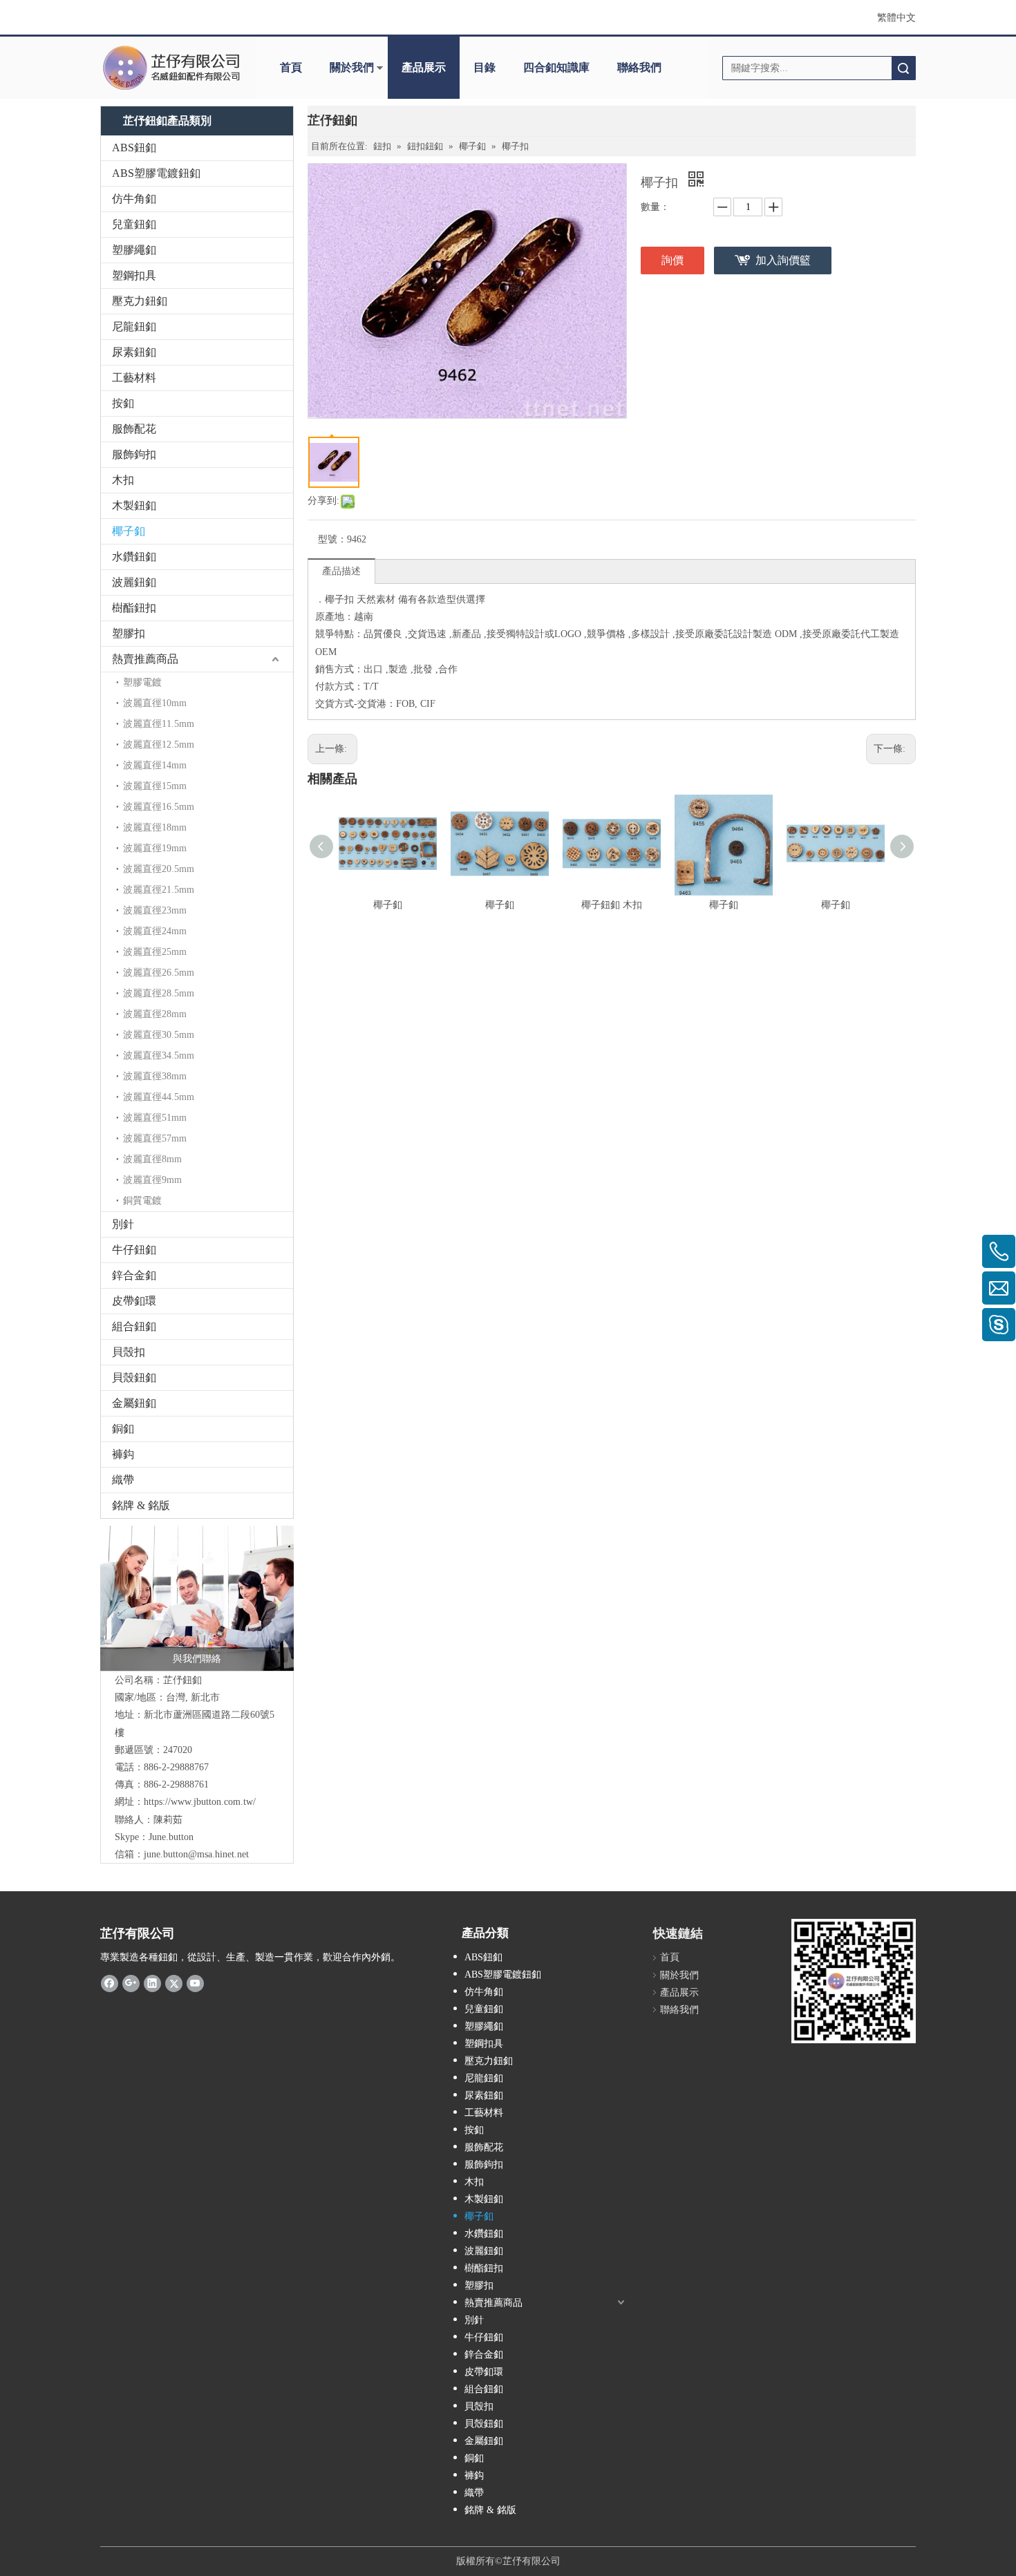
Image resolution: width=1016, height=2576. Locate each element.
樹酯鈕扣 (134, 608)
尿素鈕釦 (134, 352)
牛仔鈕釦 (134, 1250)
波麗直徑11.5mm (159, 724)
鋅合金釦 (134, 1275)
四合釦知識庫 (556, 67)
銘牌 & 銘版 (141, 1505)
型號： (332, 539)
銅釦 (123, 1429)
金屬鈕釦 (134, 1403)
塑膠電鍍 (142, 682)
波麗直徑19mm (155, 848)
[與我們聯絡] (197, 1598)
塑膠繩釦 (134, 250)
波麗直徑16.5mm (159, 807)
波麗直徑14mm (155, 765)
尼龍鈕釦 (134, 326)
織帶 (123, 1480)
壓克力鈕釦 (140, 301)
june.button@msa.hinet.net (196, 1854)
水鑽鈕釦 (134, 557)
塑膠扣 (129, 633)
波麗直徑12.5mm (159, 745)
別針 (123, 1224)
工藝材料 (134, 378)
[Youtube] (195, 1983)
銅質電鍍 (142, 1201)
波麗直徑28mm (155, 1014)
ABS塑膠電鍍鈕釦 (156, 173)
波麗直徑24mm (155, 931)
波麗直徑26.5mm (159, 973)
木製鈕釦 (134, 505)
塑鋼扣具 (134, 275)
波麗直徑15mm (155, 786)
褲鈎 (123, 1454)
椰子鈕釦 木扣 (612, 905)
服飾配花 (134, 429)
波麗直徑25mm (155, 952)
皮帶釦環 (134, 1301)
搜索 (903, 68)
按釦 (123, 403)
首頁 (291, 67)
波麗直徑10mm (155, 703)
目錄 (485, 67)
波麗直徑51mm (155, 1118)
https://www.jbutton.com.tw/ (200, 1802)
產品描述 (341, 571)
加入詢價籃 (783, 260)
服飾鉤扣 (134, 454)
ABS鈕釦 (134, 148)
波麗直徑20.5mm (159, 869)
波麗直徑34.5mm (159, 1055)
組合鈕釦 (134, 1326)
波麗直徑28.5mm (159, 993)
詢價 (672, 260)
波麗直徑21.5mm (159, 890)
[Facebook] (110, 1983)
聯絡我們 (639, 67)
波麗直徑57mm (155, 1138)
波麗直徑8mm (152, 1159)
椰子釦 (129, 531)
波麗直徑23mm (155, 910)
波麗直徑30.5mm (159, 1035)
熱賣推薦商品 (145, 659)
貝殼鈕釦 (134, 1377)
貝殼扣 (129, 1352)
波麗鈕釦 (134, 582)
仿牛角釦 (134, 199)
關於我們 (352, 67)
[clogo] (171, 68)
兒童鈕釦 (134, 224)
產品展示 (424, 67)
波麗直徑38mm (155, 1076)
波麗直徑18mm (155, 827)
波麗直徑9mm (152, 1180)
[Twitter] (174, 1983)
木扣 (123, 480)
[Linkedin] (152, 1983)
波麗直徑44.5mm (159, 1097)
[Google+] (131, 1983)
